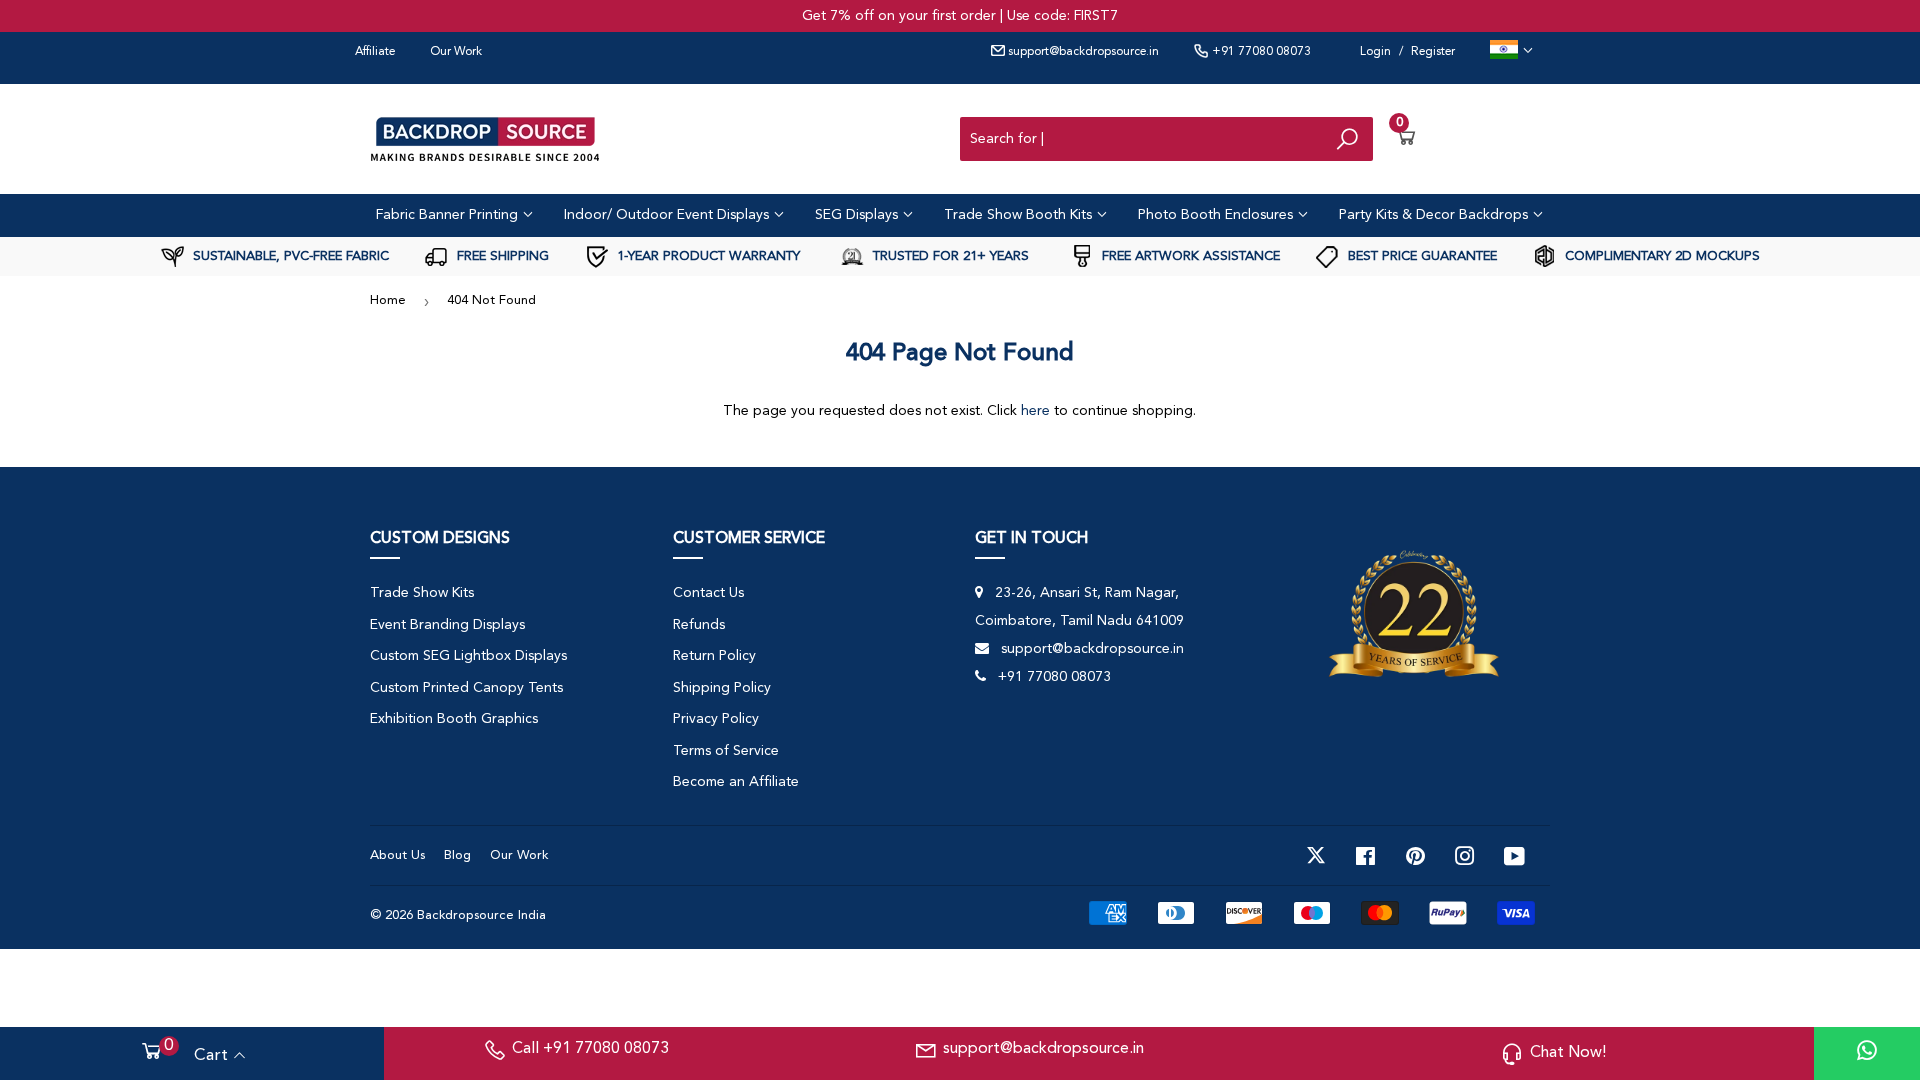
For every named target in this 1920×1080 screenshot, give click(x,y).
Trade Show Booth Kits (1020, 215)
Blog (457, 855)
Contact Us (708, 593)
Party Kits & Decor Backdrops (1435, 215)
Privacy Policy (716, 719)
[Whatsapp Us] (1867, 1053)
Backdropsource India (481, 915)
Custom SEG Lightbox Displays (468, 656)
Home (388, 300)
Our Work (456, 52)
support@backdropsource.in (1082, 52)
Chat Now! (1568, 1053)
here (1035, 411)
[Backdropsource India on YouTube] (1514, 856)
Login (1375, 52)
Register (1433, 52)
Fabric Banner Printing (449, 215)
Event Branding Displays (447, 625)
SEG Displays (858, 215)
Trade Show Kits (422, 593)
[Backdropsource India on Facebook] (1365, 856)
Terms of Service (726, 751)
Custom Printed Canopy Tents (466, 688)
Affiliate (375, 52)
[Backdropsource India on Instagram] (1465, 856)
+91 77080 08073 (1260, 52)
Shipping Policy (722, 688)
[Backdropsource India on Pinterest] (1415, 856)
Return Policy (714, 656)
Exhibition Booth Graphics (454, 719)
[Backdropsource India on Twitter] (1316, 856)
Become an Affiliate (736, 782)
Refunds (699, 625)
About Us (397, 855)
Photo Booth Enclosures (1217, 215)
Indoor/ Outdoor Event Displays (668, 215)
